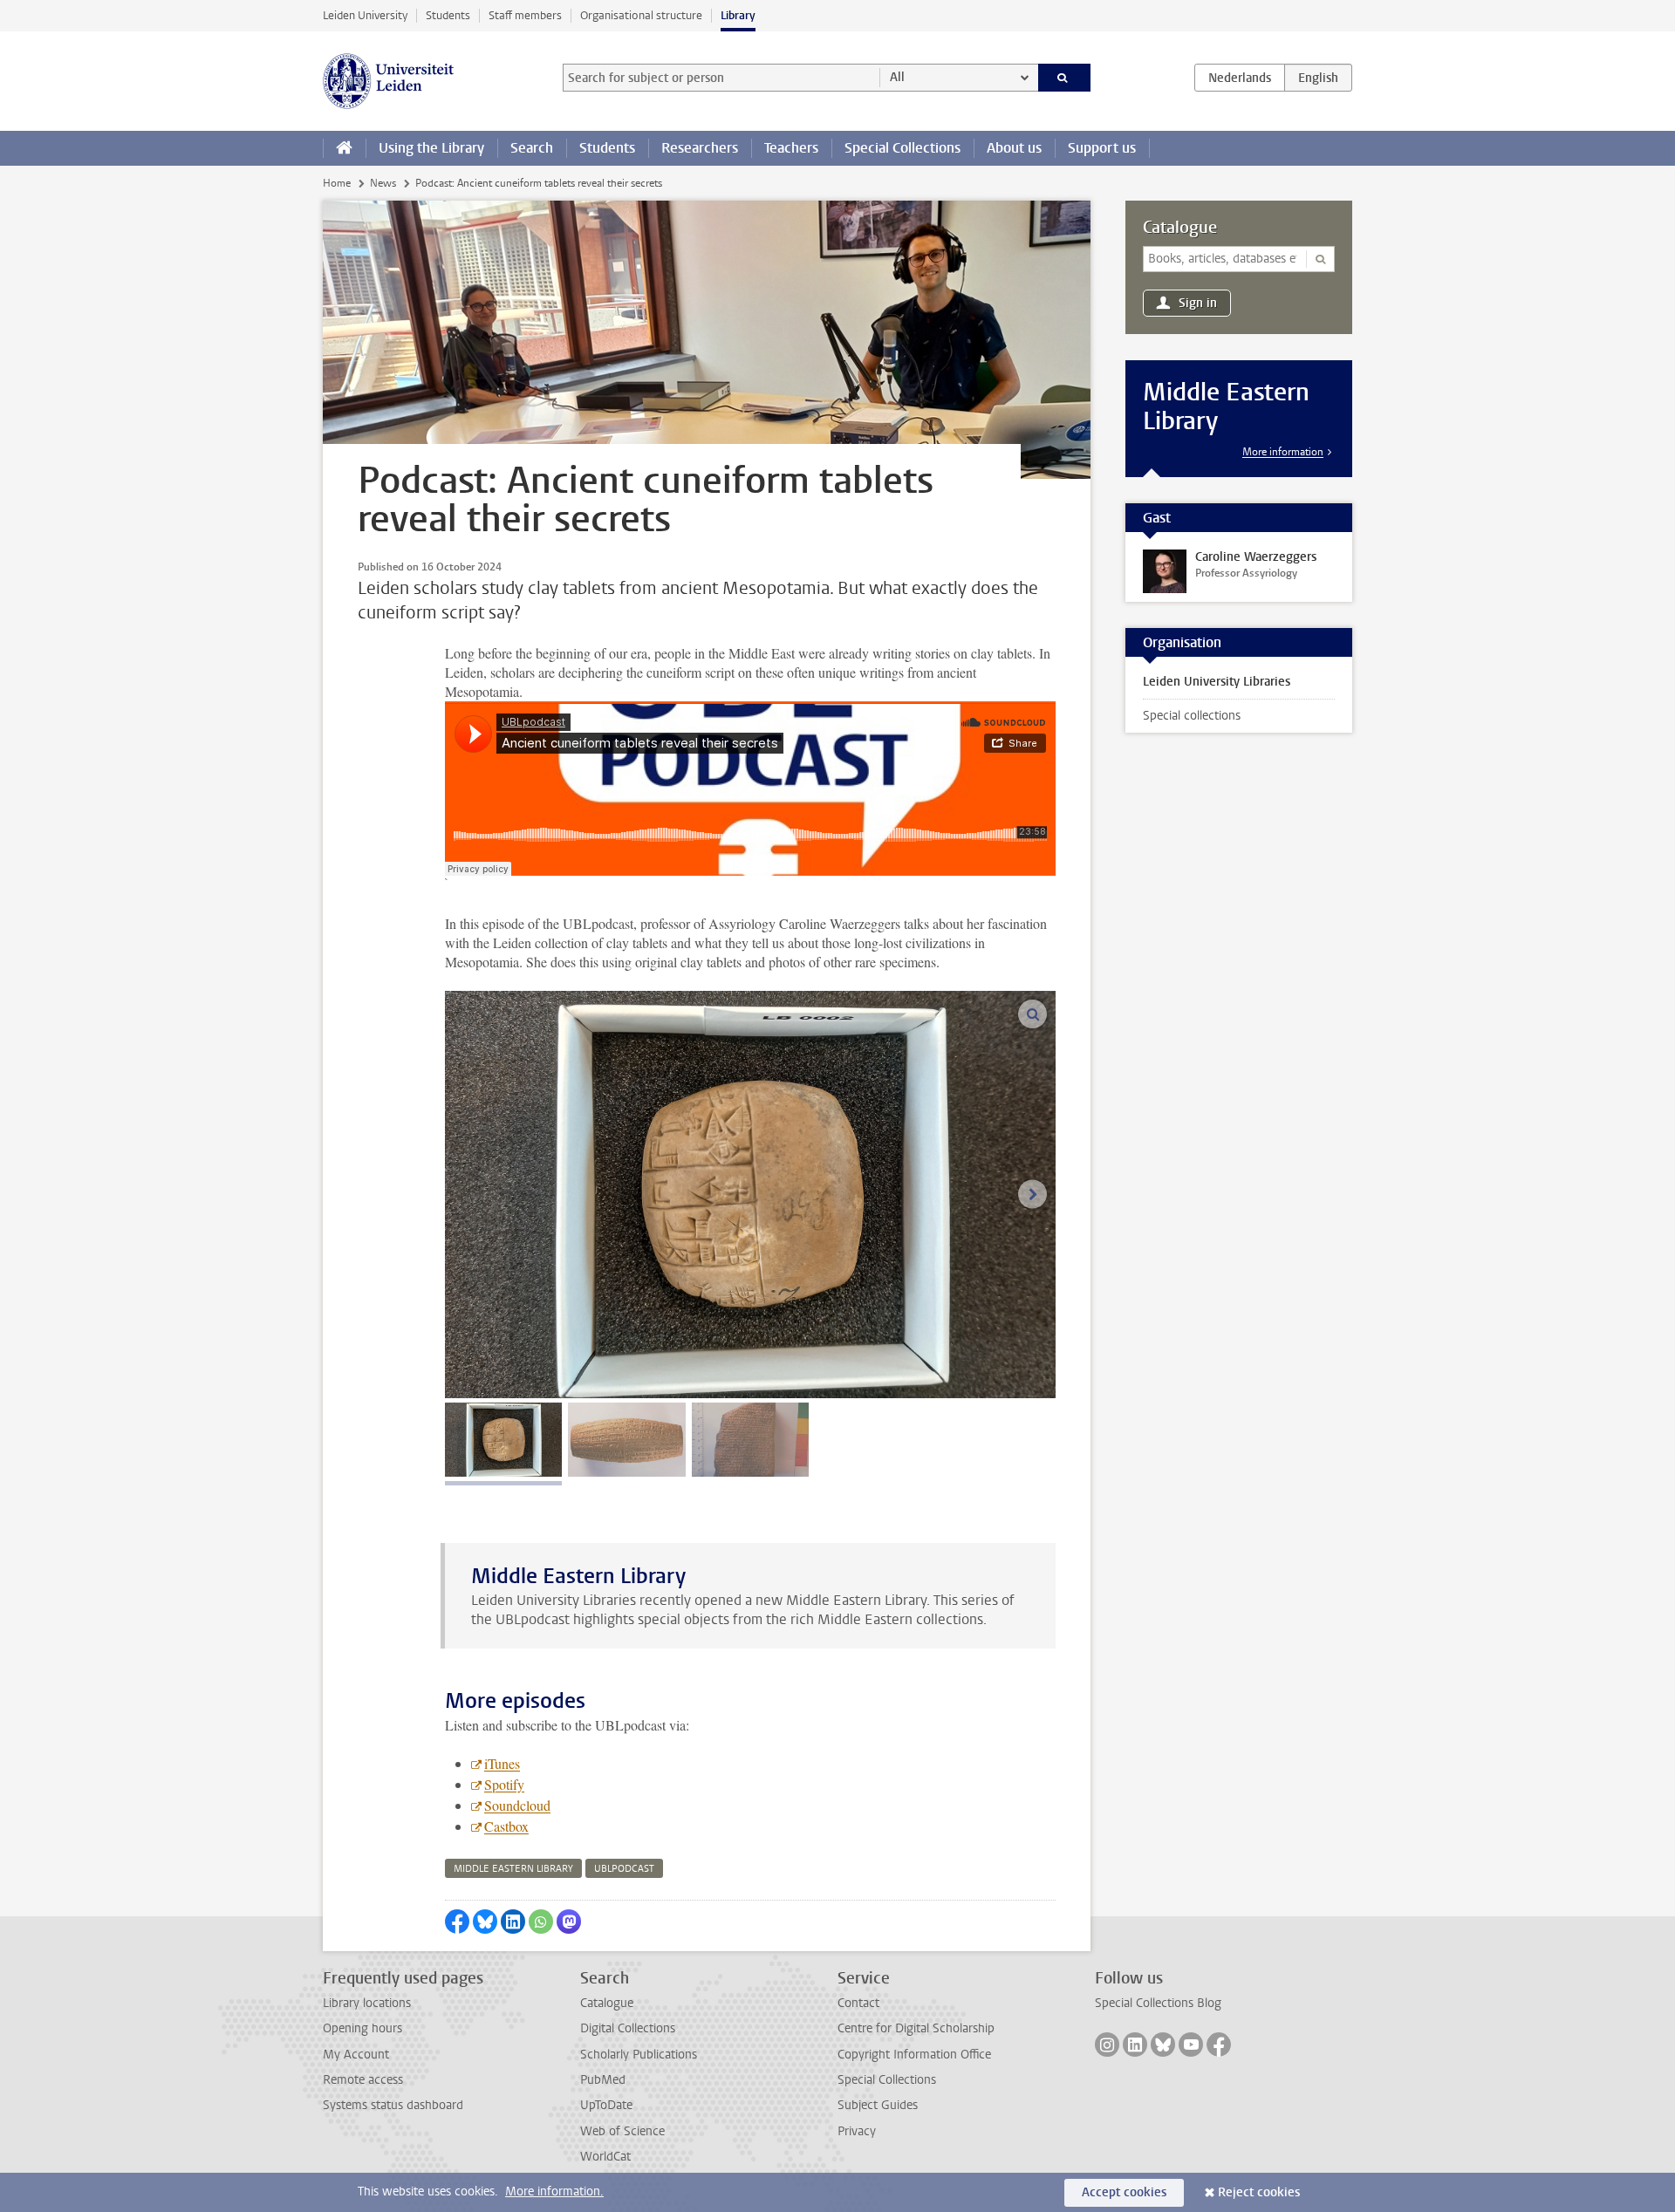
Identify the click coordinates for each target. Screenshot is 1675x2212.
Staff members (525, 15)
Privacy (857, 2131)
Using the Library (431, 148)
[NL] (1240, 78)
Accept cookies (1124, 2192)
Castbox (506, 1826)
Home (337, 183)
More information (1283, 452)
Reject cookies (1259, 2192)
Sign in (1198, 303)
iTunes (502, 1763)
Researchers (700, 148)
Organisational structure (641, 15)
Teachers (791, 148)
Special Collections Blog (1158, 2003)
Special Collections (902, 148)
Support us (1102, 148)
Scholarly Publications (639, 2055)
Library (738, 15)
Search (532, 148)
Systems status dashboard (393, 2105)
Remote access (363, 2080)
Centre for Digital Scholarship (916, 2028)
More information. (554, 2192)
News (383, 183)
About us (1014, 148)
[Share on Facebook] (457, 1922)
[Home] (344, 148)
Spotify (504, 1784)
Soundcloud (517, 1805)
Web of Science (622, 2131)
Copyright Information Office (914, 2055)
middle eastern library (513, 1869)
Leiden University (365, 15)
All (897, 77)
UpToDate (606, 2105)
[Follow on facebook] (1219, 2045)
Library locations (367, 2003)
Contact (858, 2003)
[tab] (503, 1440)
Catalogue (1180, 228)
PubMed (603, 2080)
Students (448, 15)
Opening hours (362, 2028)
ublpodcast (624, 1869)
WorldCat (605, 2157)
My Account (356, 2055)
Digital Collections (628, 2028)
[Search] (1065, 78)
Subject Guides (878, 2105)
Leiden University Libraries (1217, 682)
